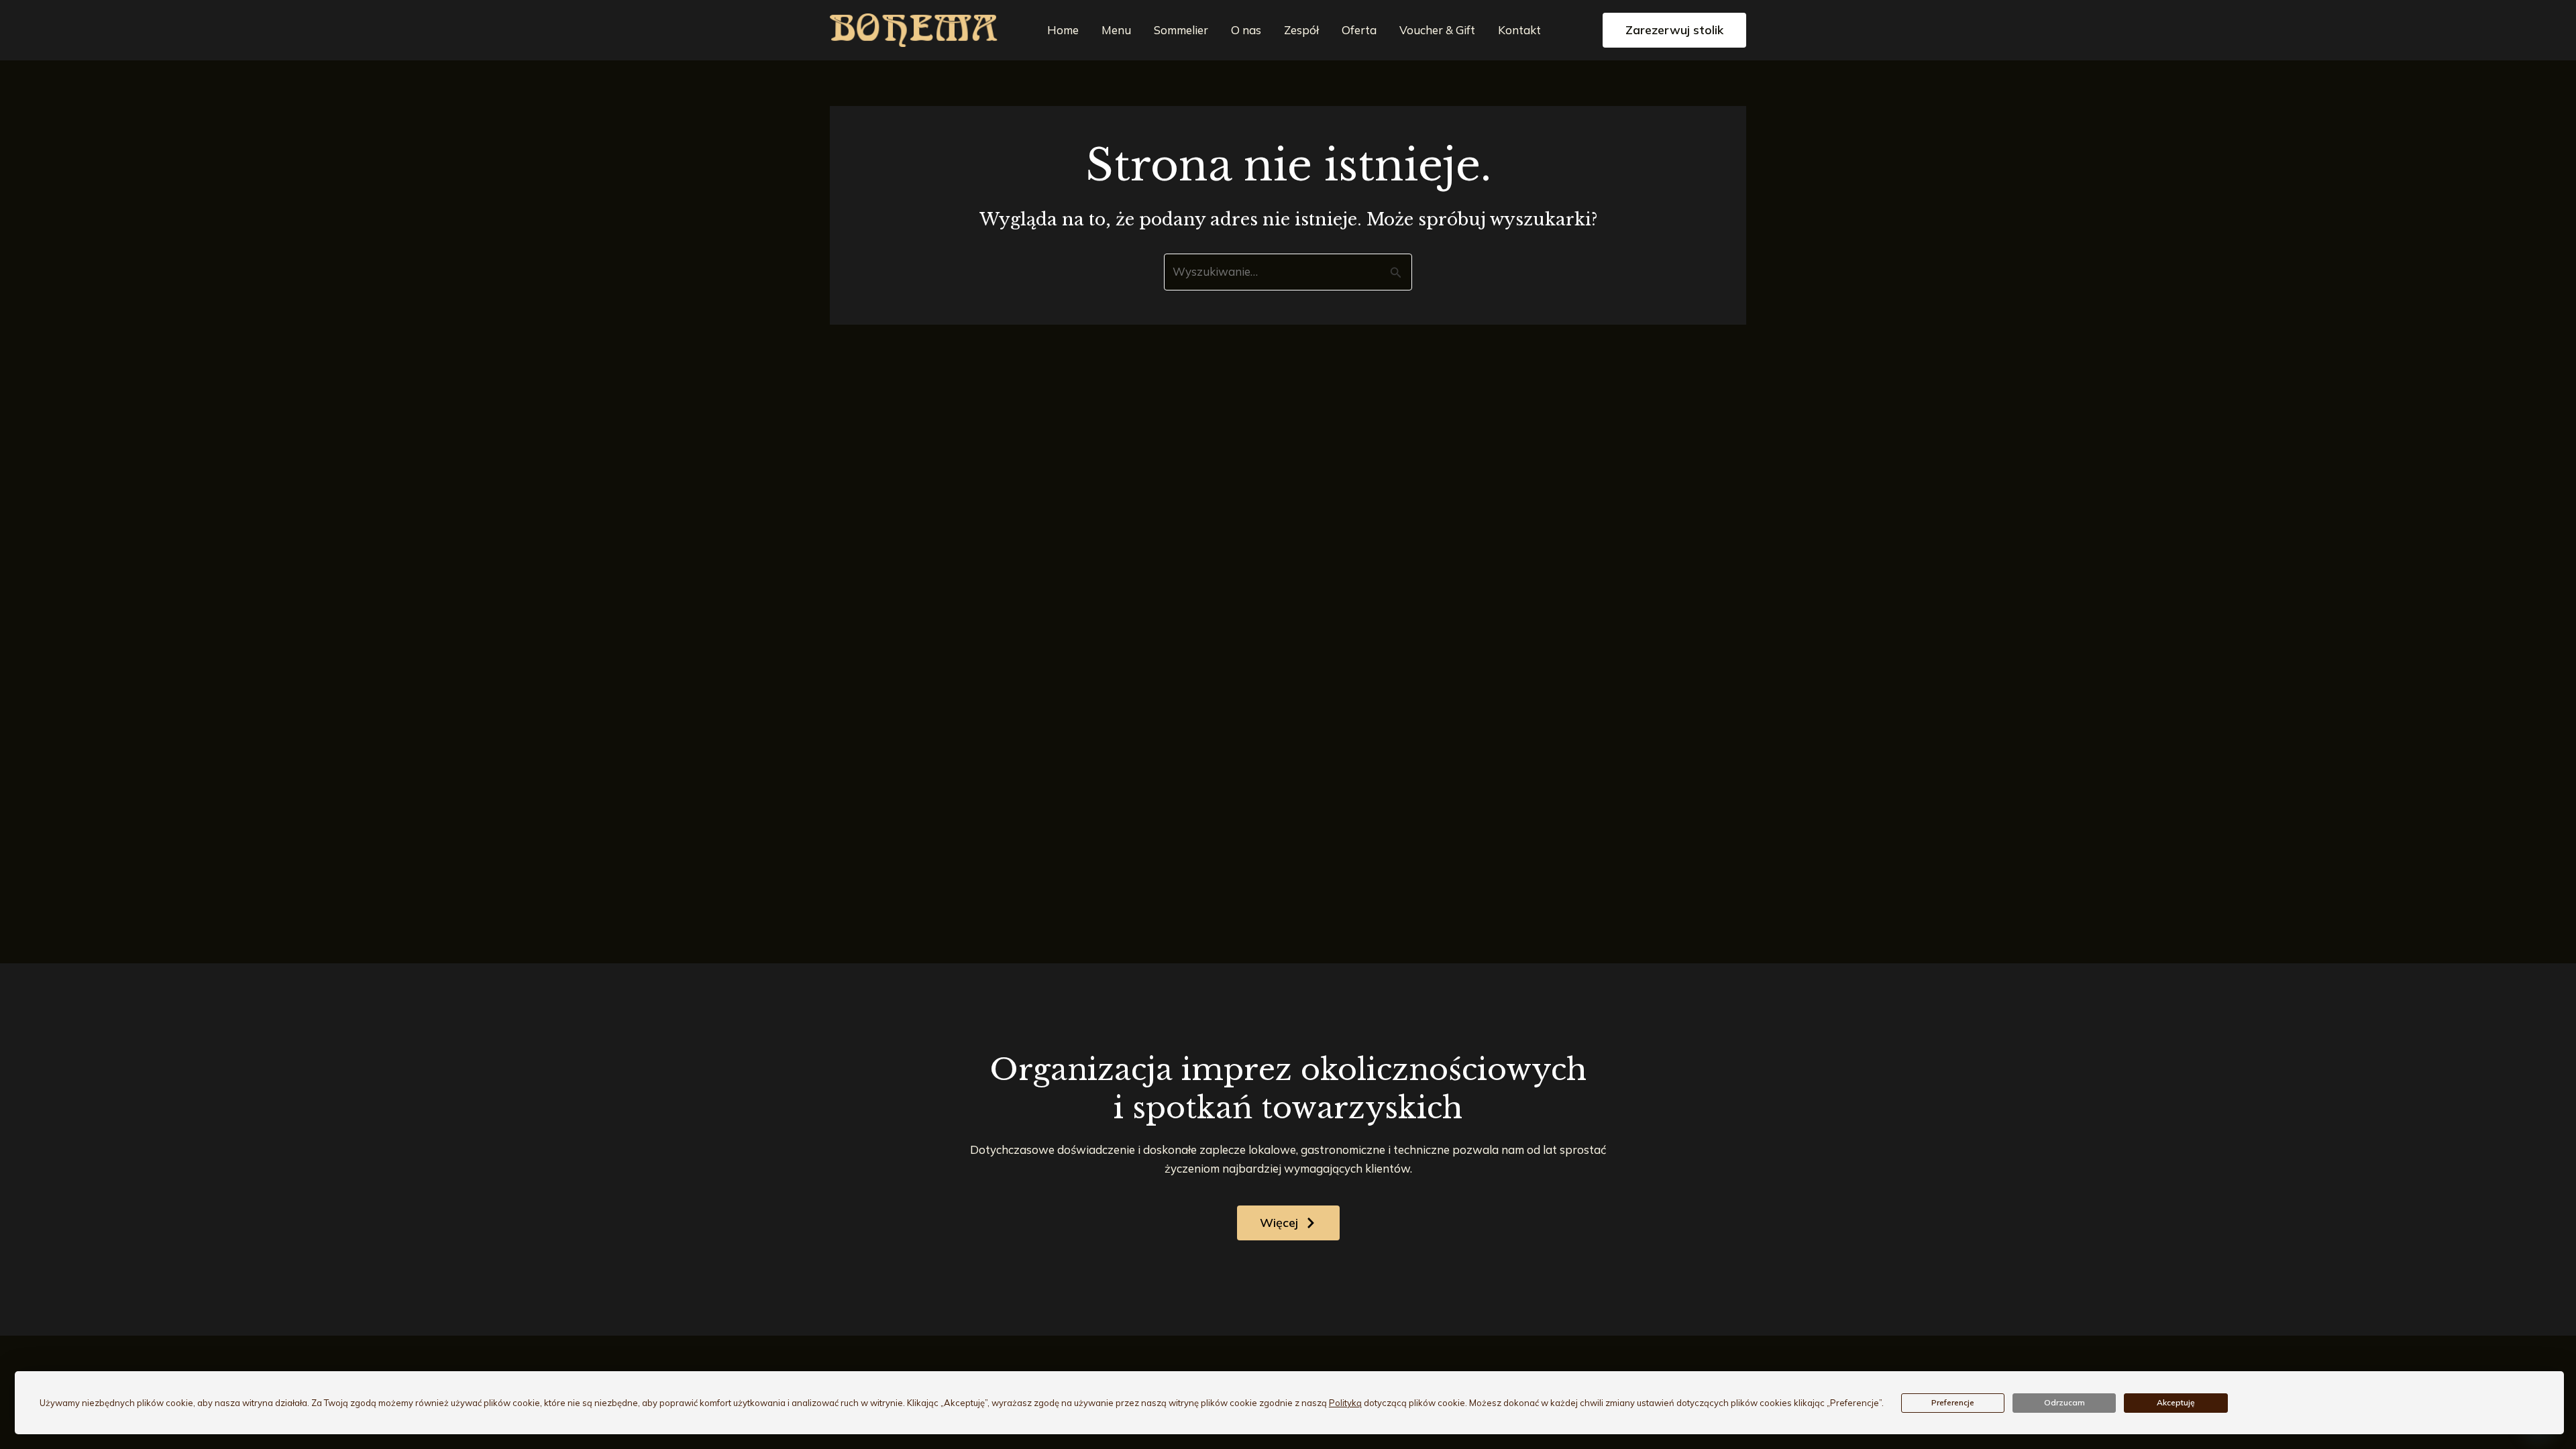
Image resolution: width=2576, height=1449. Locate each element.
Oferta (1359, 30)
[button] (1674, 30)
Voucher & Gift (1437, 30)
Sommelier (1181, 30)
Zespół (1301, 30)
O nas (1246, 30)
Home (1063, 30)
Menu (1116, 30)
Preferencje (1953, 1402)
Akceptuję (2176, 1402)
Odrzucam (2064, 1402)
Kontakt (1519, 30)
